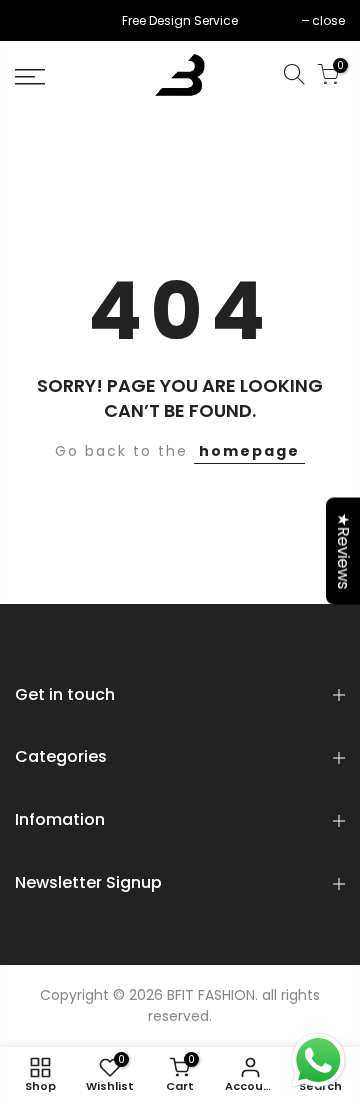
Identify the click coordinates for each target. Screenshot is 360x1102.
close (41, 20)
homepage (249, 451)
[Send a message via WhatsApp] (318, 1060)
